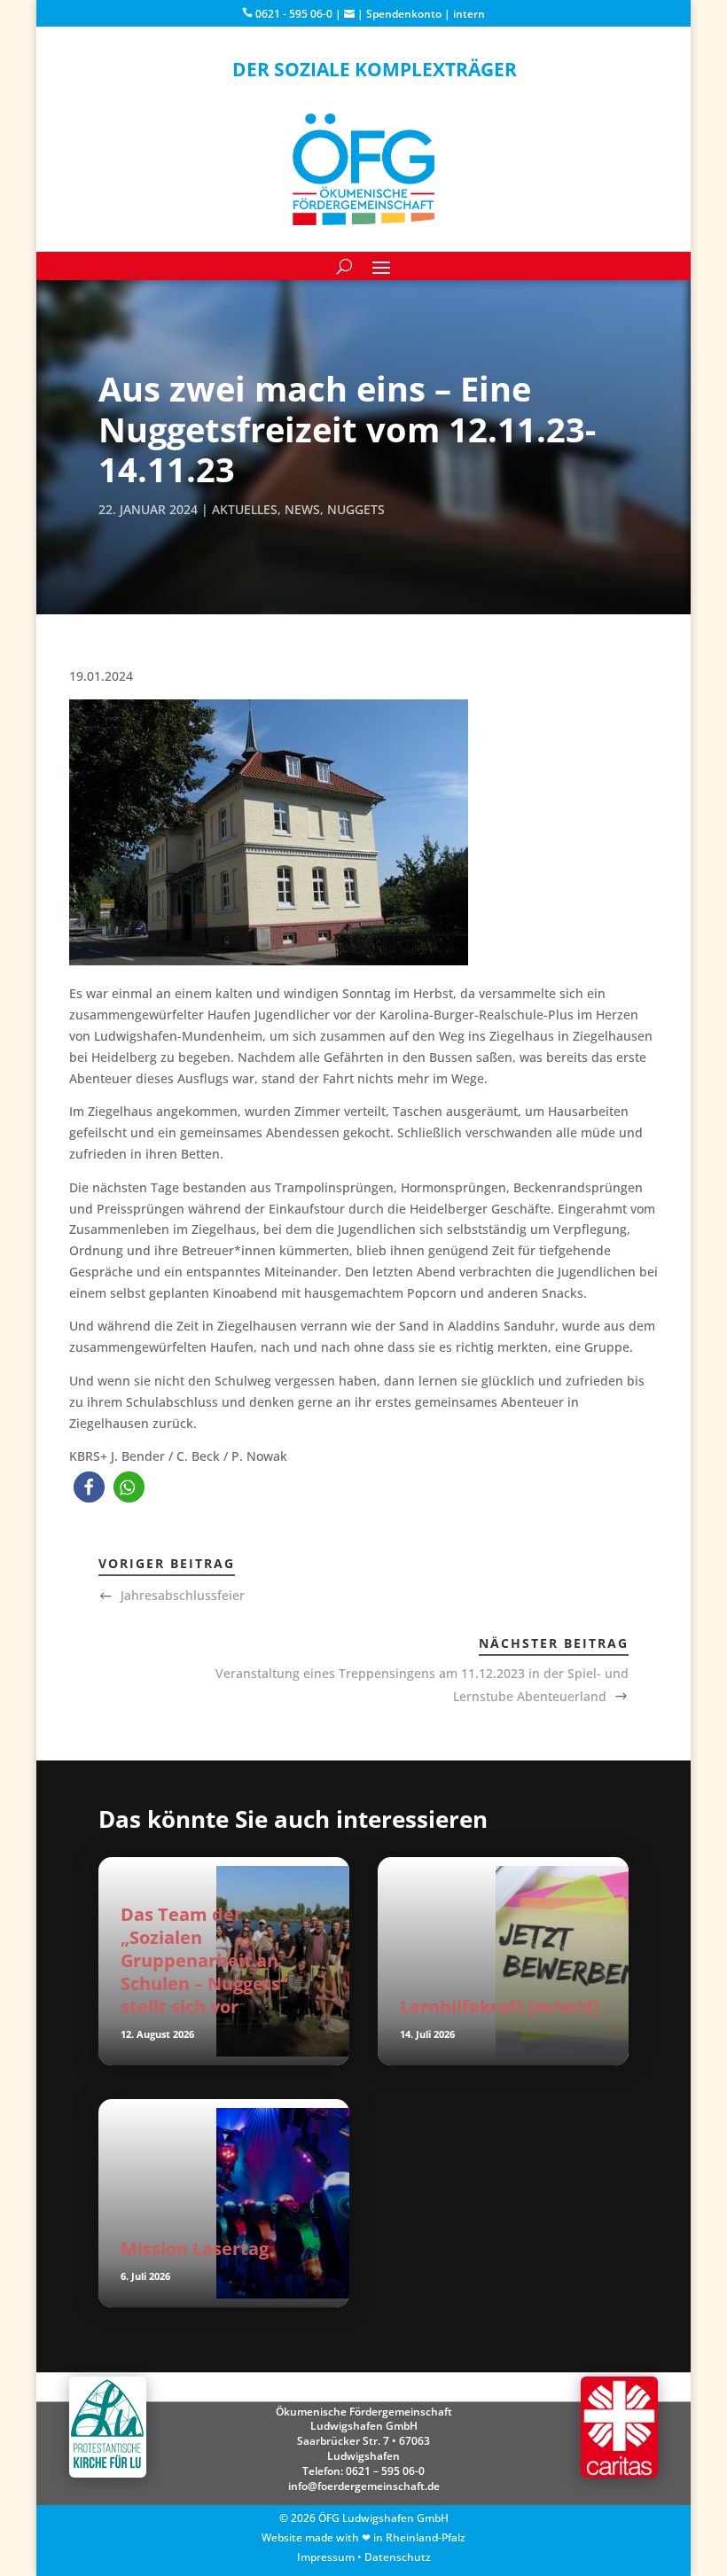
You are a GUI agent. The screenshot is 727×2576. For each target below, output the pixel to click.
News (302, 509)
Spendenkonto (404, 14)
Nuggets (356, 509)
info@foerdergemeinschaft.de (364, 2486)
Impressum (326, 2557)
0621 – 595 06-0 (385, 2471)
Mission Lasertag (195, 2248)
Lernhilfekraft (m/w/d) (500, 2006)
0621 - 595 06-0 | (298, 14)
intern (469, 14)
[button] (89, 1487)
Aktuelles (245, 509)
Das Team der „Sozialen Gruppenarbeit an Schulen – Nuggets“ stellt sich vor (204, 1960)
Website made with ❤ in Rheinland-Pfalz (363, 2537)
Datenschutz (398, 2557)
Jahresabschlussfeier (183, 1595)
